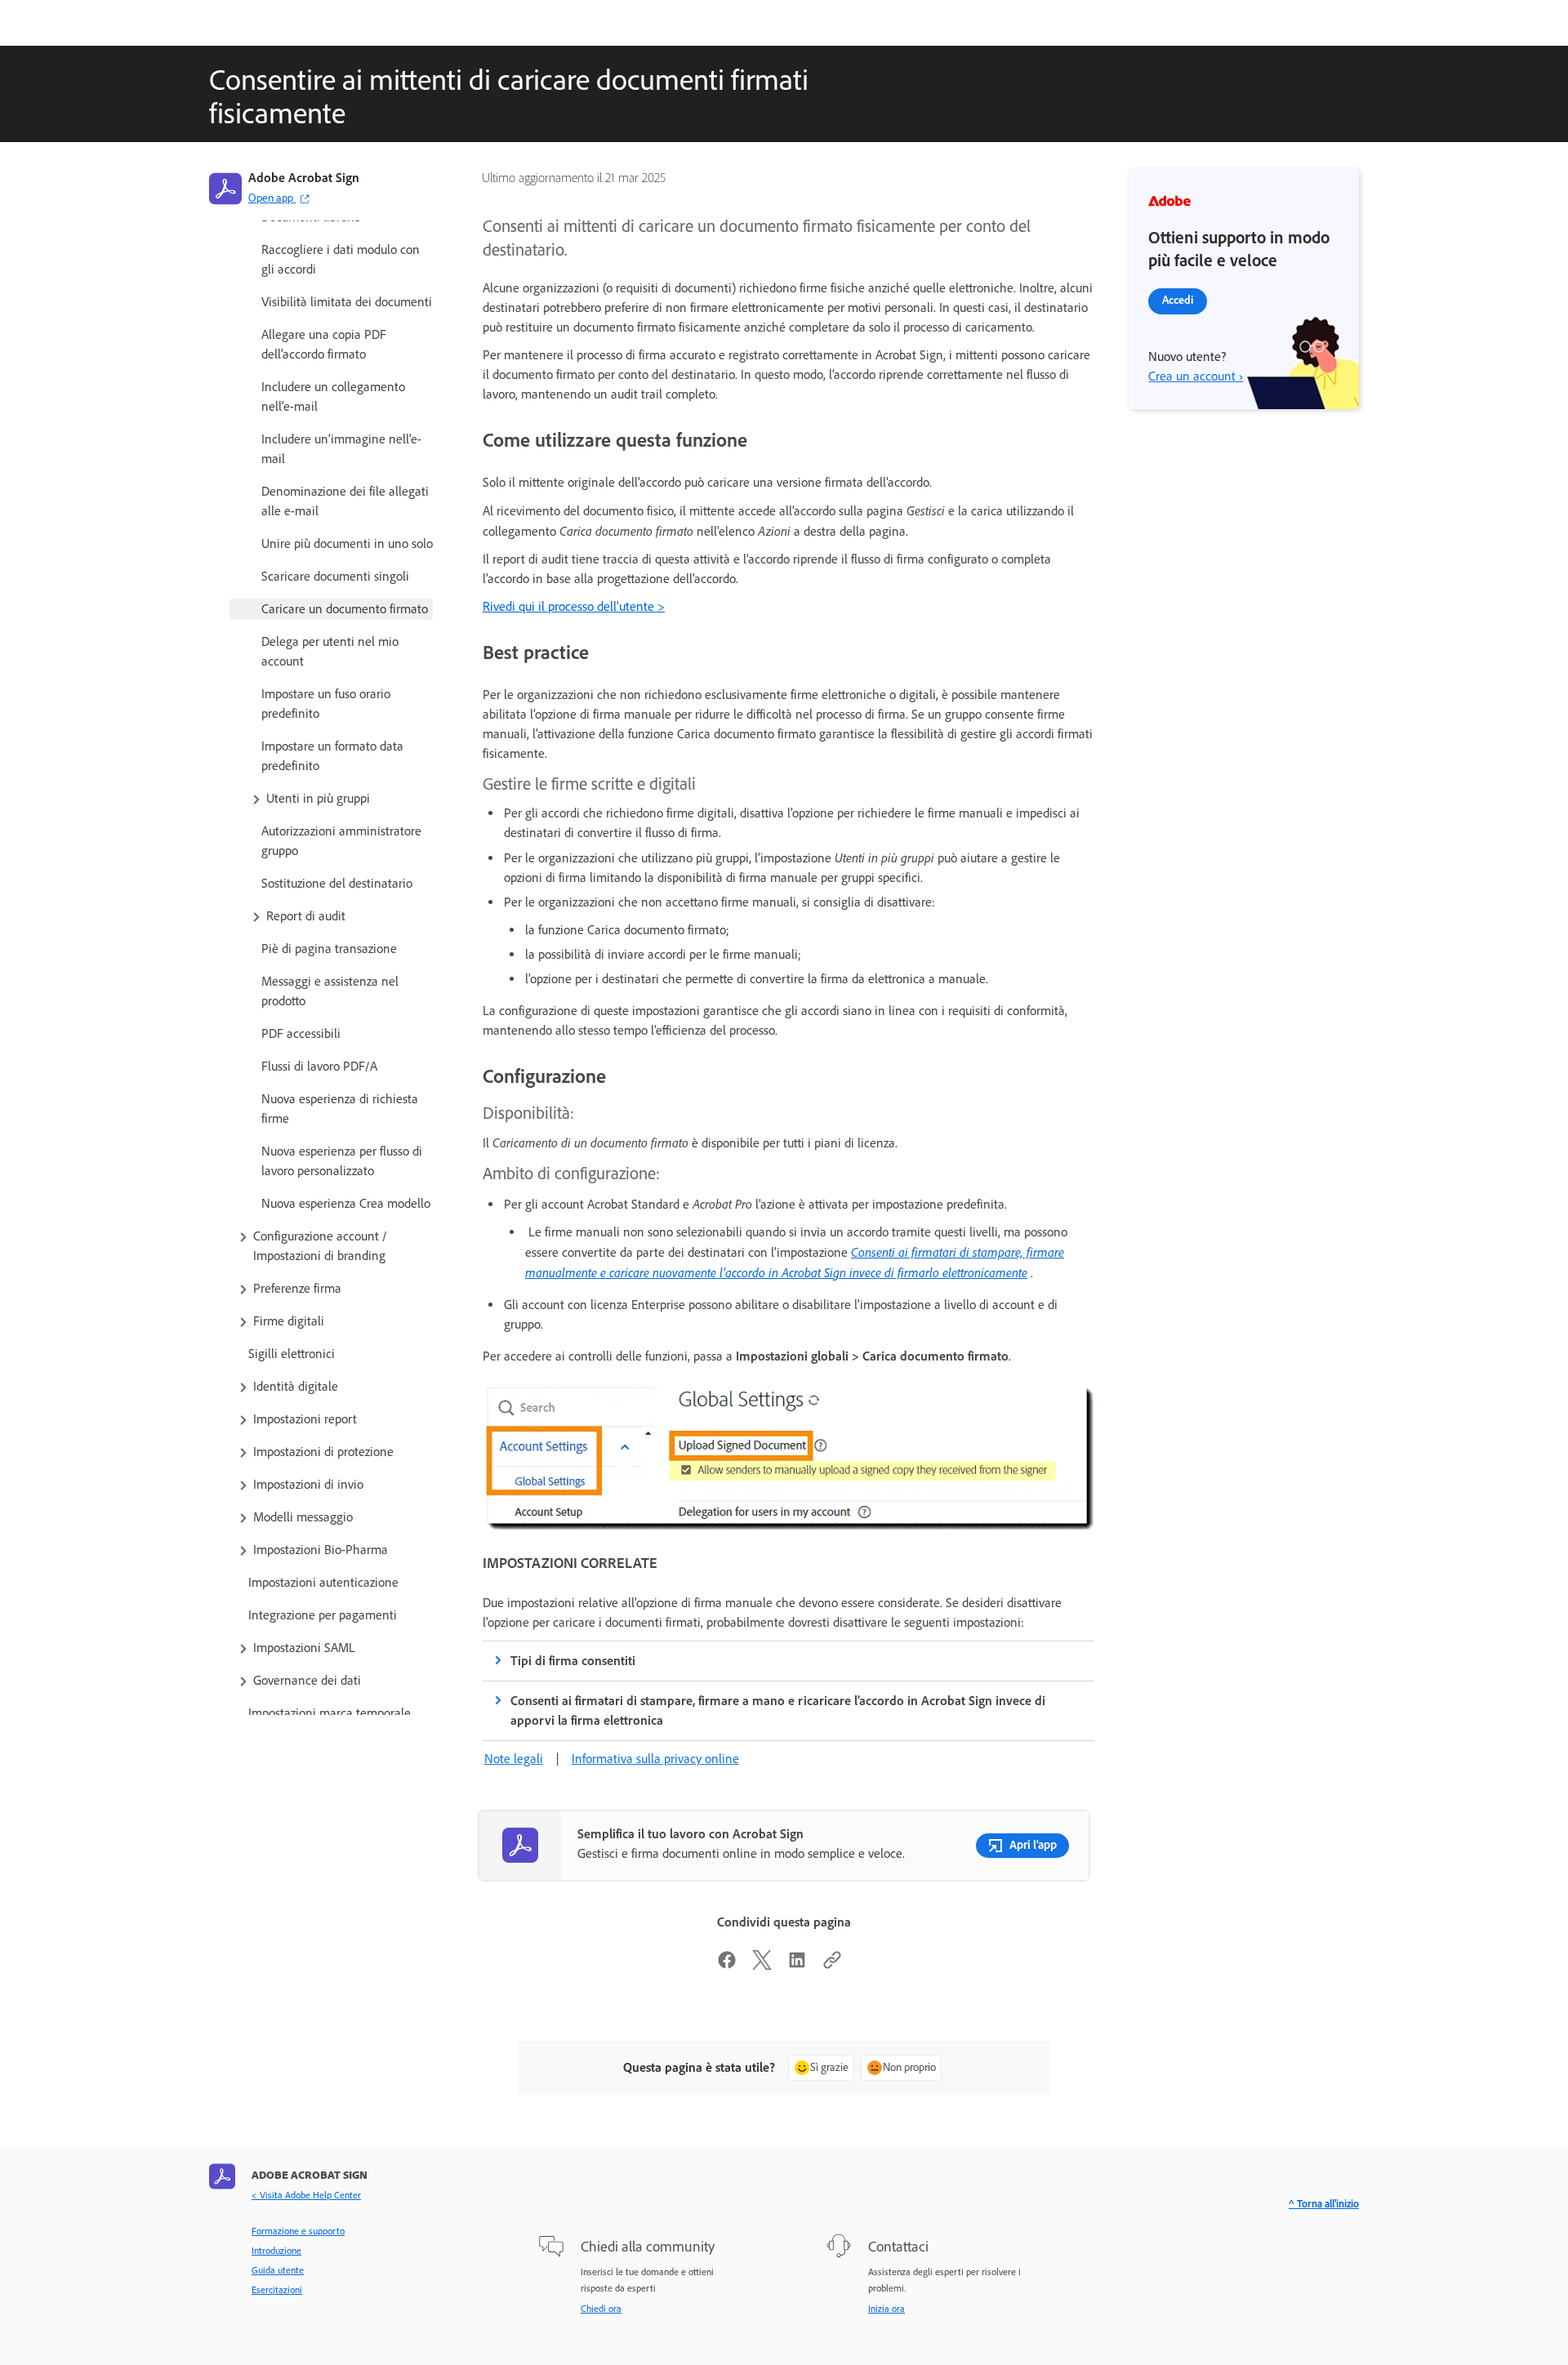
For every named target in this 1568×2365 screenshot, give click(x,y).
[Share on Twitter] (762, 1965)
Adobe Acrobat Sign (304, 178)
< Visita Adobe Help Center (306, 2195)
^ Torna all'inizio (1324, 2204)
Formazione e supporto (298, 2231)
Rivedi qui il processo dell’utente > (574, 606)
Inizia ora (886, 2309)
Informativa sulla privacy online (655, 1759)
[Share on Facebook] (727, 1965)
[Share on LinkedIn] (797, 1965)
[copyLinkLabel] (832, 1965)
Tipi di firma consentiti (573, 1661)
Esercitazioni (277, 2290)
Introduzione (276, 2251)
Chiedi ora (601, 2309)
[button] (341, 799)
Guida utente (278, 2270)
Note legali (514, 1759)
